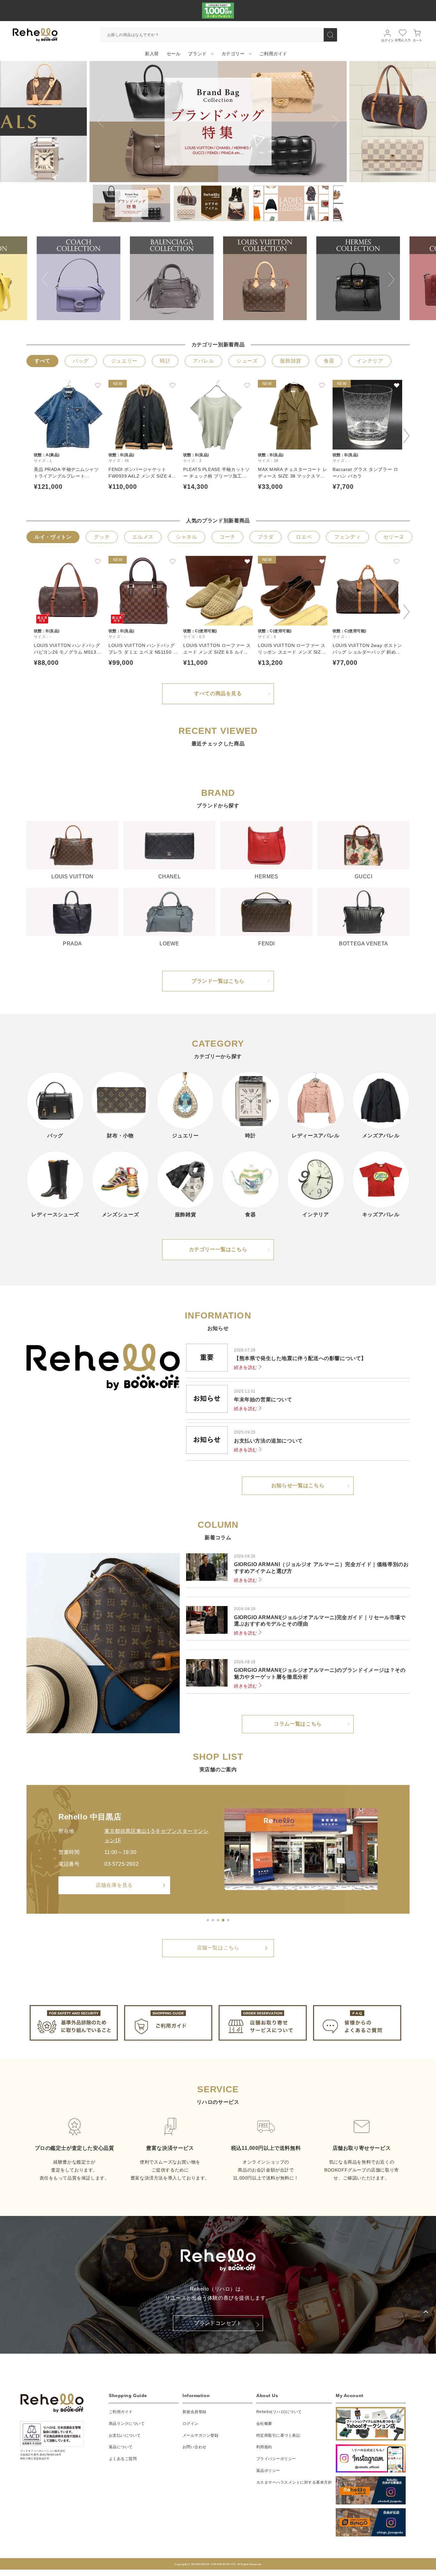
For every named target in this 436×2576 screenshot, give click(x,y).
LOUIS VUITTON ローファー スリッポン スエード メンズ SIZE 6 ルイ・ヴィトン (292, 649)
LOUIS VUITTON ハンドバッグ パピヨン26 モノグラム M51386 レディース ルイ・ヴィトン (68, 649)
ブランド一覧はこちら (218, 981)
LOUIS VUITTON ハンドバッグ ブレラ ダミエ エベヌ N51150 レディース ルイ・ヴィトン (143, 649)
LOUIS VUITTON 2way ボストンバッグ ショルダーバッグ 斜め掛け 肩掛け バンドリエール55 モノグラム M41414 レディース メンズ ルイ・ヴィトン (367, 649)
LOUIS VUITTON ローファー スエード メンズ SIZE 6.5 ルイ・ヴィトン (217, 649)
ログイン (191, 2424)
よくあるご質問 (123, 2459)
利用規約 (264, 2447)
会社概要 (264, 2424)
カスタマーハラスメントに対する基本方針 (294, 2482)
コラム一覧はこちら (298, 1724)
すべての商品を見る (218, 693)
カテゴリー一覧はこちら (218, 1249)
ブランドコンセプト (218, 2323)
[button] (132, 203)
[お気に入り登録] (98, 385)
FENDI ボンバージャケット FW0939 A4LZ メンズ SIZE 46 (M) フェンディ (141, 473)
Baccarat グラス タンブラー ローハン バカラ (365, 473)
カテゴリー (233, 54)
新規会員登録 (195, 2412)
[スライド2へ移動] (213, 1920)
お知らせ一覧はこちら (298, 1485)
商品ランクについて (127, 2424)
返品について (121, 2447)
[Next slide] (335, 121)
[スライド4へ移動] (223, 1920)
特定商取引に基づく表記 (278, 2435)
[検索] (330, 35)
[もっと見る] (228, 1920)
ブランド (197, 54)
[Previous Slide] (45, 275)
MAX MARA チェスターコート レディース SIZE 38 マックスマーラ (293, 473)
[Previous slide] (101, 121)
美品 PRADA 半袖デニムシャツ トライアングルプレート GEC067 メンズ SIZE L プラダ (66, 473)
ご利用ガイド (121, 2412)
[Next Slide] (391, 275)
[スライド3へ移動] (218, 1920)
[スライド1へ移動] (208, 1920)
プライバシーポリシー (276, 2459)
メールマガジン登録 (200, 2435)
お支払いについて (125, 2435)
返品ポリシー (268, 2471)
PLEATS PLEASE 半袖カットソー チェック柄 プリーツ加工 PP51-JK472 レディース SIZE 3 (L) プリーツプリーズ (217, 473)
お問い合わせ (195, 2447)
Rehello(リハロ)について (279, 2412)
